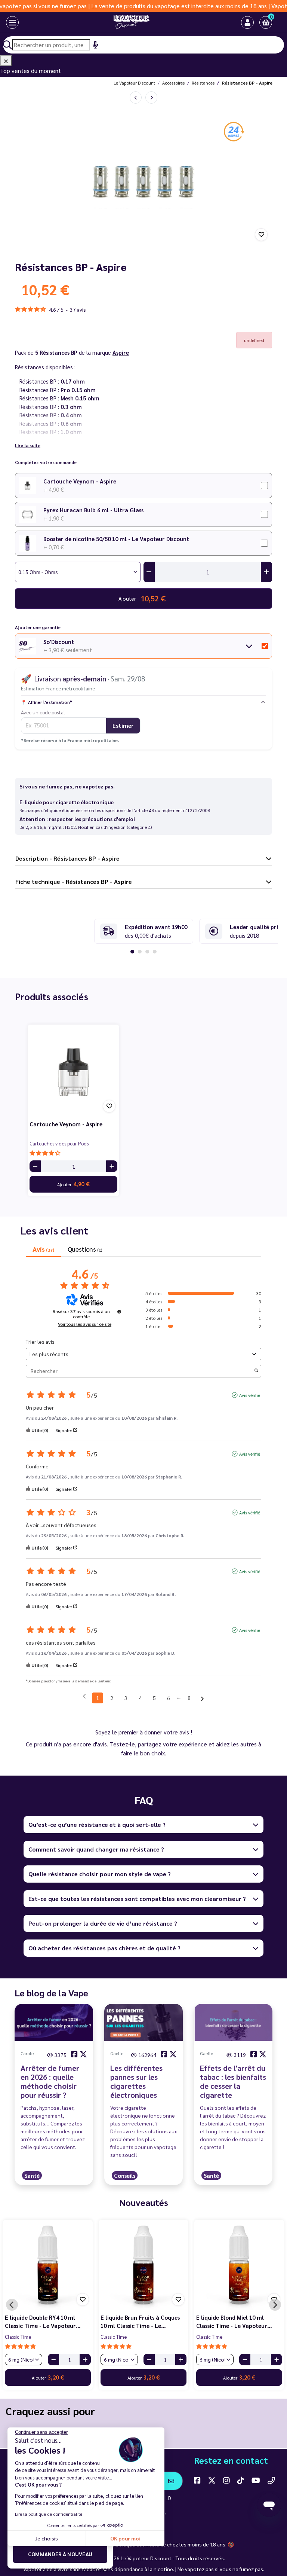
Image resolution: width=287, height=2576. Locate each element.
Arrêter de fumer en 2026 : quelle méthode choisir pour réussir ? (50, 2081)
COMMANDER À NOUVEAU (60, 2554)
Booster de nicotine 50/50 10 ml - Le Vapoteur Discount (116, 539)
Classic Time (18, 2337)
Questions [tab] (85, 1249)
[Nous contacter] (271, 2480)
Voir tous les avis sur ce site (85, 1324)
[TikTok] (241, 2480)
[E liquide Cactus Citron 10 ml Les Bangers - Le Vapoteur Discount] (239, 2265)
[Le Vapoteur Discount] (132, 22)
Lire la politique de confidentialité (49, 2514)
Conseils (125, 2175)
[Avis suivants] (202, 1698)
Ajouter (73, 1184)
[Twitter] (212, 2480)
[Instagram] (226, 2480)
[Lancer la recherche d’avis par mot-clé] (256, 1371)
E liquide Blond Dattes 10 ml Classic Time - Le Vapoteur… (43, 2322)
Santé (32, 2175)
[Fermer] (6, 61)
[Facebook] (197, 2480)
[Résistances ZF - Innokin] (151, 97)
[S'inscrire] (171, 2481)
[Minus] (35, 1166)
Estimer (123, 725)
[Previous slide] (12, 2305)
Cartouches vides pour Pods (59, 1143)
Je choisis (47, 2538)
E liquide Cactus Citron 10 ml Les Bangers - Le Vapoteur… (235, 2322)
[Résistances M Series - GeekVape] (136, 97)
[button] (266, 22)
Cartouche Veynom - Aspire (80, 481)
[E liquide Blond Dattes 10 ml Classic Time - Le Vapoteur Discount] (48, 2265)
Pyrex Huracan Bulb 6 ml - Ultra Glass (93, 510)
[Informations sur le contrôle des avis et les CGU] (119, 1312)
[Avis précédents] (84, 1697)
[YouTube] (256, 2480)
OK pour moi (125, 2538)
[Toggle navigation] (12, 22)
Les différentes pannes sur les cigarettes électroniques (136, 2081)
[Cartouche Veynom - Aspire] (73, 1070)
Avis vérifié (250, 1395)
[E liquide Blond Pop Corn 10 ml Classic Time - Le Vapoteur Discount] (143, 2265)
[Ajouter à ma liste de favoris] (261, 235)
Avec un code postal (43, 712)
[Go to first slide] (275, 2305)
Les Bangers (209, 2337)
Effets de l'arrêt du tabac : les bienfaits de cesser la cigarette (233, 2081)
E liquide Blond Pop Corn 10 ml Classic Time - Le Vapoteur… (141, 2322)
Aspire (121, 352)
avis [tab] (43, 1249)
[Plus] (112, 1166)
